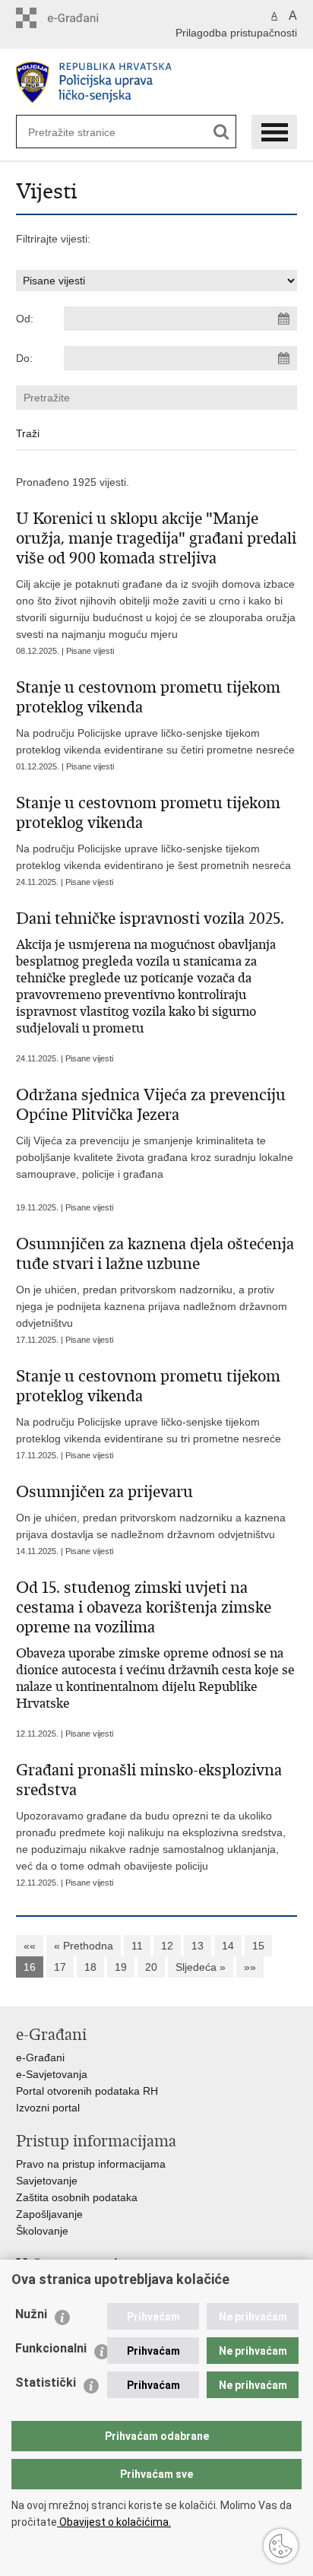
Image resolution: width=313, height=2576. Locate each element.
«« (30, 1946)
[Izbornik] (274, 132)
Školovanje (42, 2231)
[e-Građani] (81, 18)
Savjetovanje (47, 2181)
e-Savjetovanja (52, 2074)
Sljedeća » (201, 1967)
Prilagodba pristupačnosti (236, 33)
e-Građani (40, 2057)
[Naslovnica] (157, 82)
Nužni (31, 2314)
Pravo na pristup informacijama (91, 2164)
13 (198, 1946)
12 (167, 1946)
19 (121, 1967)
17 (60, 1967)
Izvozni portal (48, 2108)
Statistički (46, 2382)
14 (228, 1946)
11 (137, 1946)
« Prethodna (84, 1946)
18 (90, 1967)
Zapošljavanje (49, 2214)
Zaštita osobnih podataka (77, 2197)
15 (258, 1946)
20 (151, 1967)
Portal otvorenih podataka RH (87, 2091)
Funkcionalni (51, 2348)
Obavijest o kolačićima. (114, 2522)
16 (30, 1967)
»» (250, 1967)
